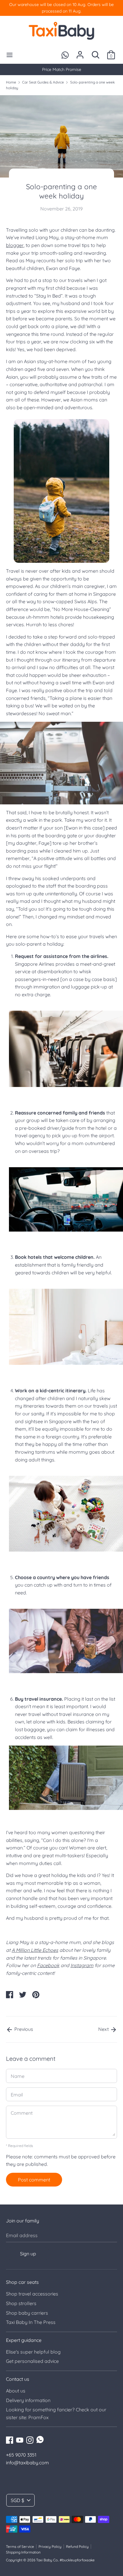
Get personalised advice (32, 2361)
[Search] (96, 52)
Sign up (28, 2254)
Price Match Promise (62, 69)
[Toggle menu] (10, 55)
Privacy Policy (50, 2547)
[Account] (80, 52)
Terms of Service (20, 2547)
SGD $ (17, 2500)
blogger (15, 245)
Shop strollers (21, 2303)
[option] (61, 69)
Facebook (48, 1965)
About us (16, 2391)
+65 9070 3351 (21, 2455)
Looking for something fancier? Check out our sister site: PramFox (56, 2413)
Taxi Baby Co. (47, 2560)
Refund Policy (77, 2547)
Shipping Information (23, 2552)
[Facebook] (10, 2439)
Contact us (18, 2379)
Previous (23, 2029)
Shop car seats (22, 2282)
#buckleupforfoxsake (77, 2560)
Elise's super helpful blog (33, 2352)
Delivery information (28, 2400)
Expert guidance (24, 2340)
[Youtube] (20, 2439)
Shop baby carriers (27, 2313)
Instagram (82, 1965)
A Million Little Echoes (35, 1950)
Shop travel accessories (32, 2294)
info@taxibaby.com (27, 2463)
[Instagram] (30, 2439)
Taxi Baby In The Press (31, 2322)
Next (104, 2029)
